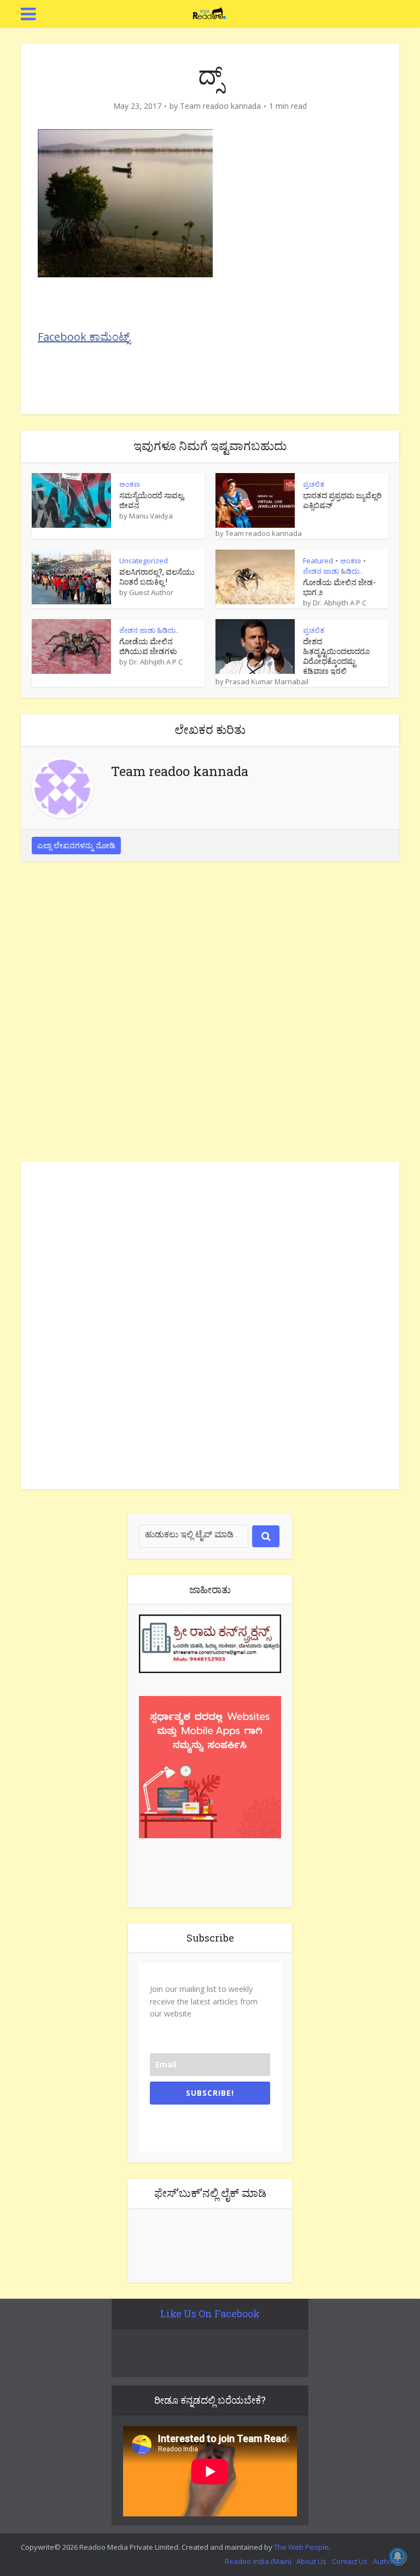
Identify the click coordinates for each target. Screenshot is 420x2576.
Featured (318, 561)
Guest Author (151, 592)
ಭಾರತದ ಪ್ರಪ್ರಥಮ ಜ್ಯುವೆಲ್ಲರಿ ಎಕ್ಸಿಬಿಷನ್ (342, 500)
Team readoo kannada (220, 106)
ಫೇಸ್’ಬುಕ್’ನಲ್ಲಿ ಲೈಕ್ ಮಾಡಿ (210, 2193)
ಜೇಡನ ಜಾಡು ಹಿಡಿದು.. (333, 571)
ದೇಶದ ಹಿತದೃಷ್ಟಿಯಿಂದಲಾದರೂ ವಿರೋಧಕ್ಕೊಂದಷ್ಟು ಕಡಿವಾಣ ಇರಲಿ (336, 656)
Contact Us (350, 2561)
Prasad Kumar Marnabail (267, 681)
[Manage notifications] (398, 2556)
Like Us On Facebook (210, 2313)
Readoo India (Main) (258, 2561)
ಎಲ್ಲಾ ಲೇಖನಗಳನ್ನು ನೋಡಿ (76, 845)
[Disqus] (210, 1015)
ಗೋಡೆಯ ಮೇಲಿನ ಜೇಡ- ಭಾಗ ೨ (339, 587)
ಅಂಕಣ (130, 484)
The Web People (301, 2547)
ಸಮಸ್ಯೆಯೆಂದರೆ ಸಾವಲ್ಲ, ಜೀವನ (152, 500)
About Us (311, 2561)
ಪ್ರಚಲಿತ (314, 484)
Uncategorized (144, 561)
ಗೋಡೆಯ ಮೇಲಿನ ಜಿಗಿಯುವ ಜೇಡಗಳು (148, 646)
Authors (386, 2561)
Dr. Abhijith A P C (340, 603)
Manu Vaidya (151, 516)
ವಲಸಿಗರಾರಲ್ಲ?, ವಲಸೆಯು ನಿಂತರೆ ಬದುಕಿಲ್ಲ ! (157, 577)
